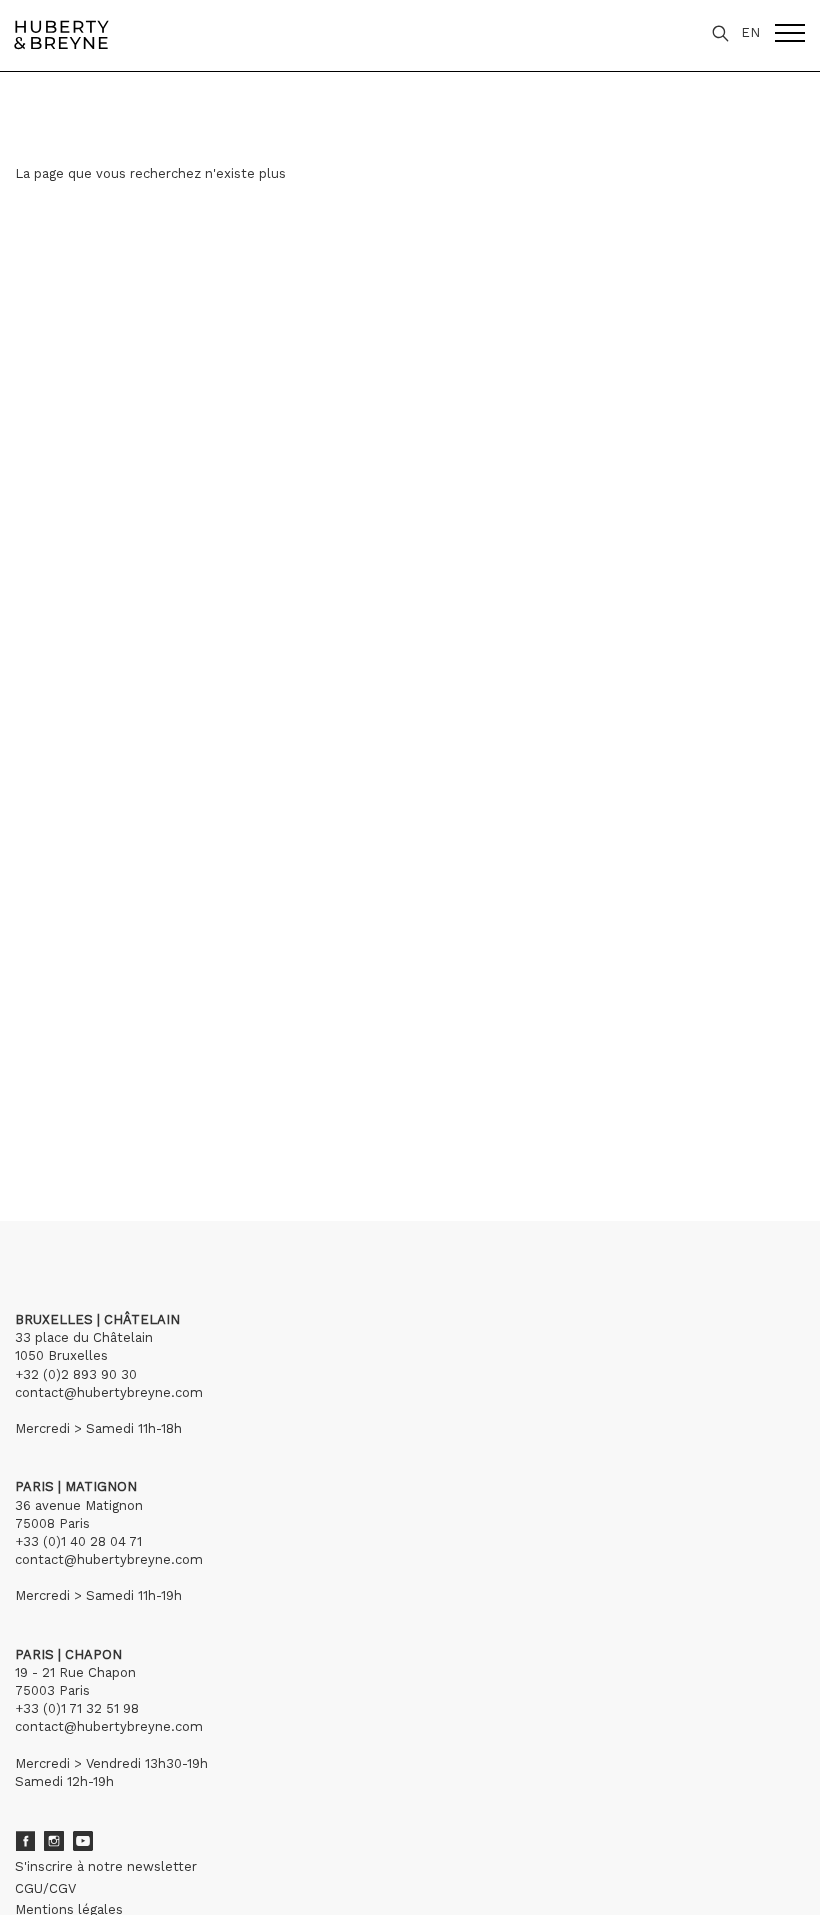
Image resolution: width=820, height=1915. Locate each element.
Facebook (25, 1841)
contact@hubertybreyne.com (109, 1392)
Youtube (83, 1841)
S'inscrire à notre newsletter (106, 1866)
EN (750, 32)
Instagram (54, 1841)
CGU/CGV (45, 1888)
